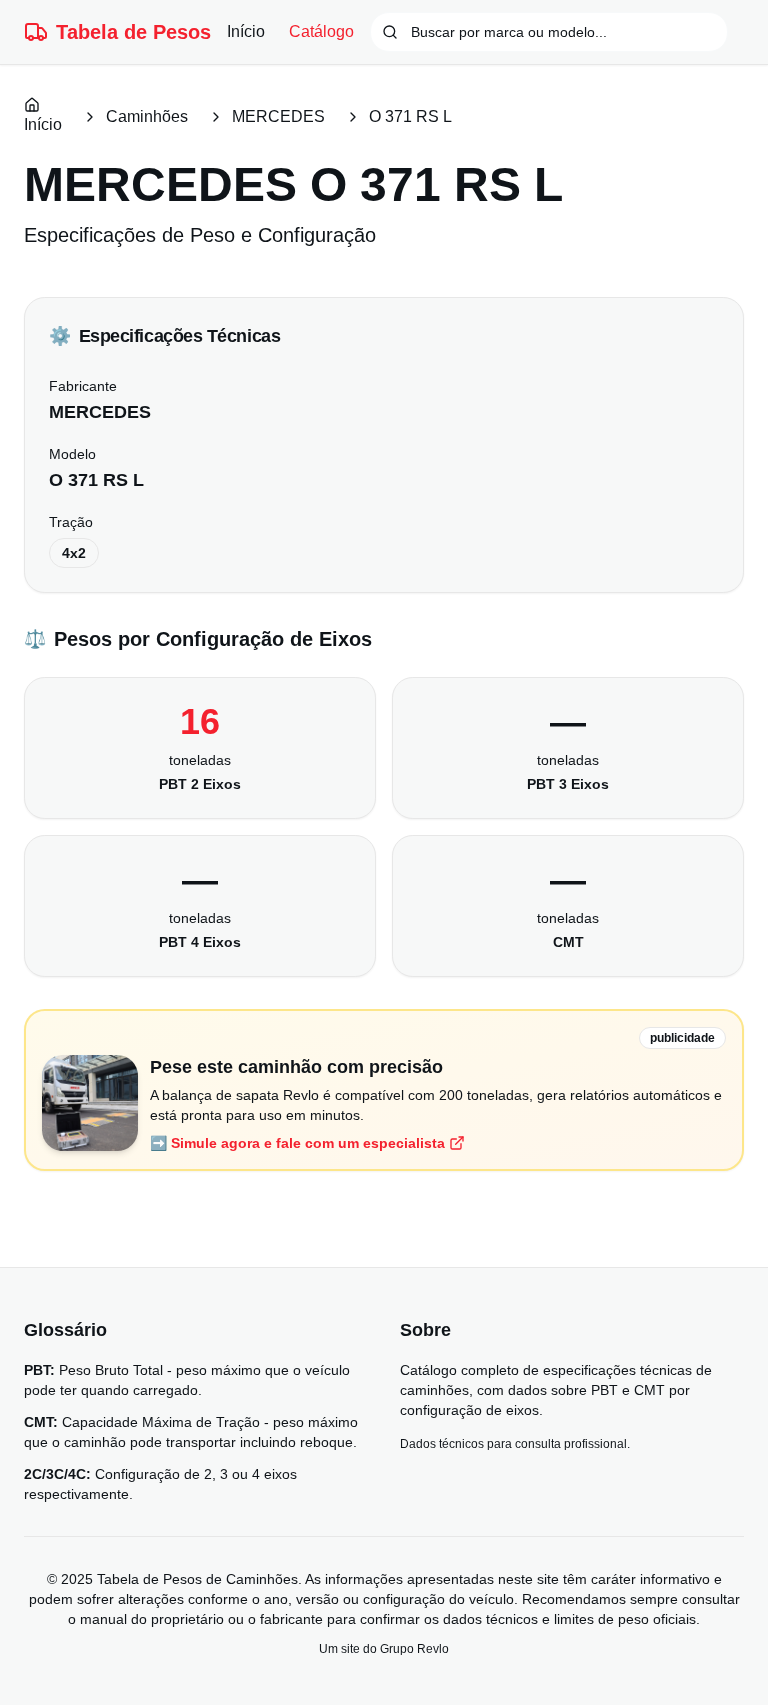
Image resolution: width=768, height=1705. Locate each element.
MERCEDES (278, 116)
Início (246, 31)
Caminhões (147, 116)
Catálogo (321, 31)
